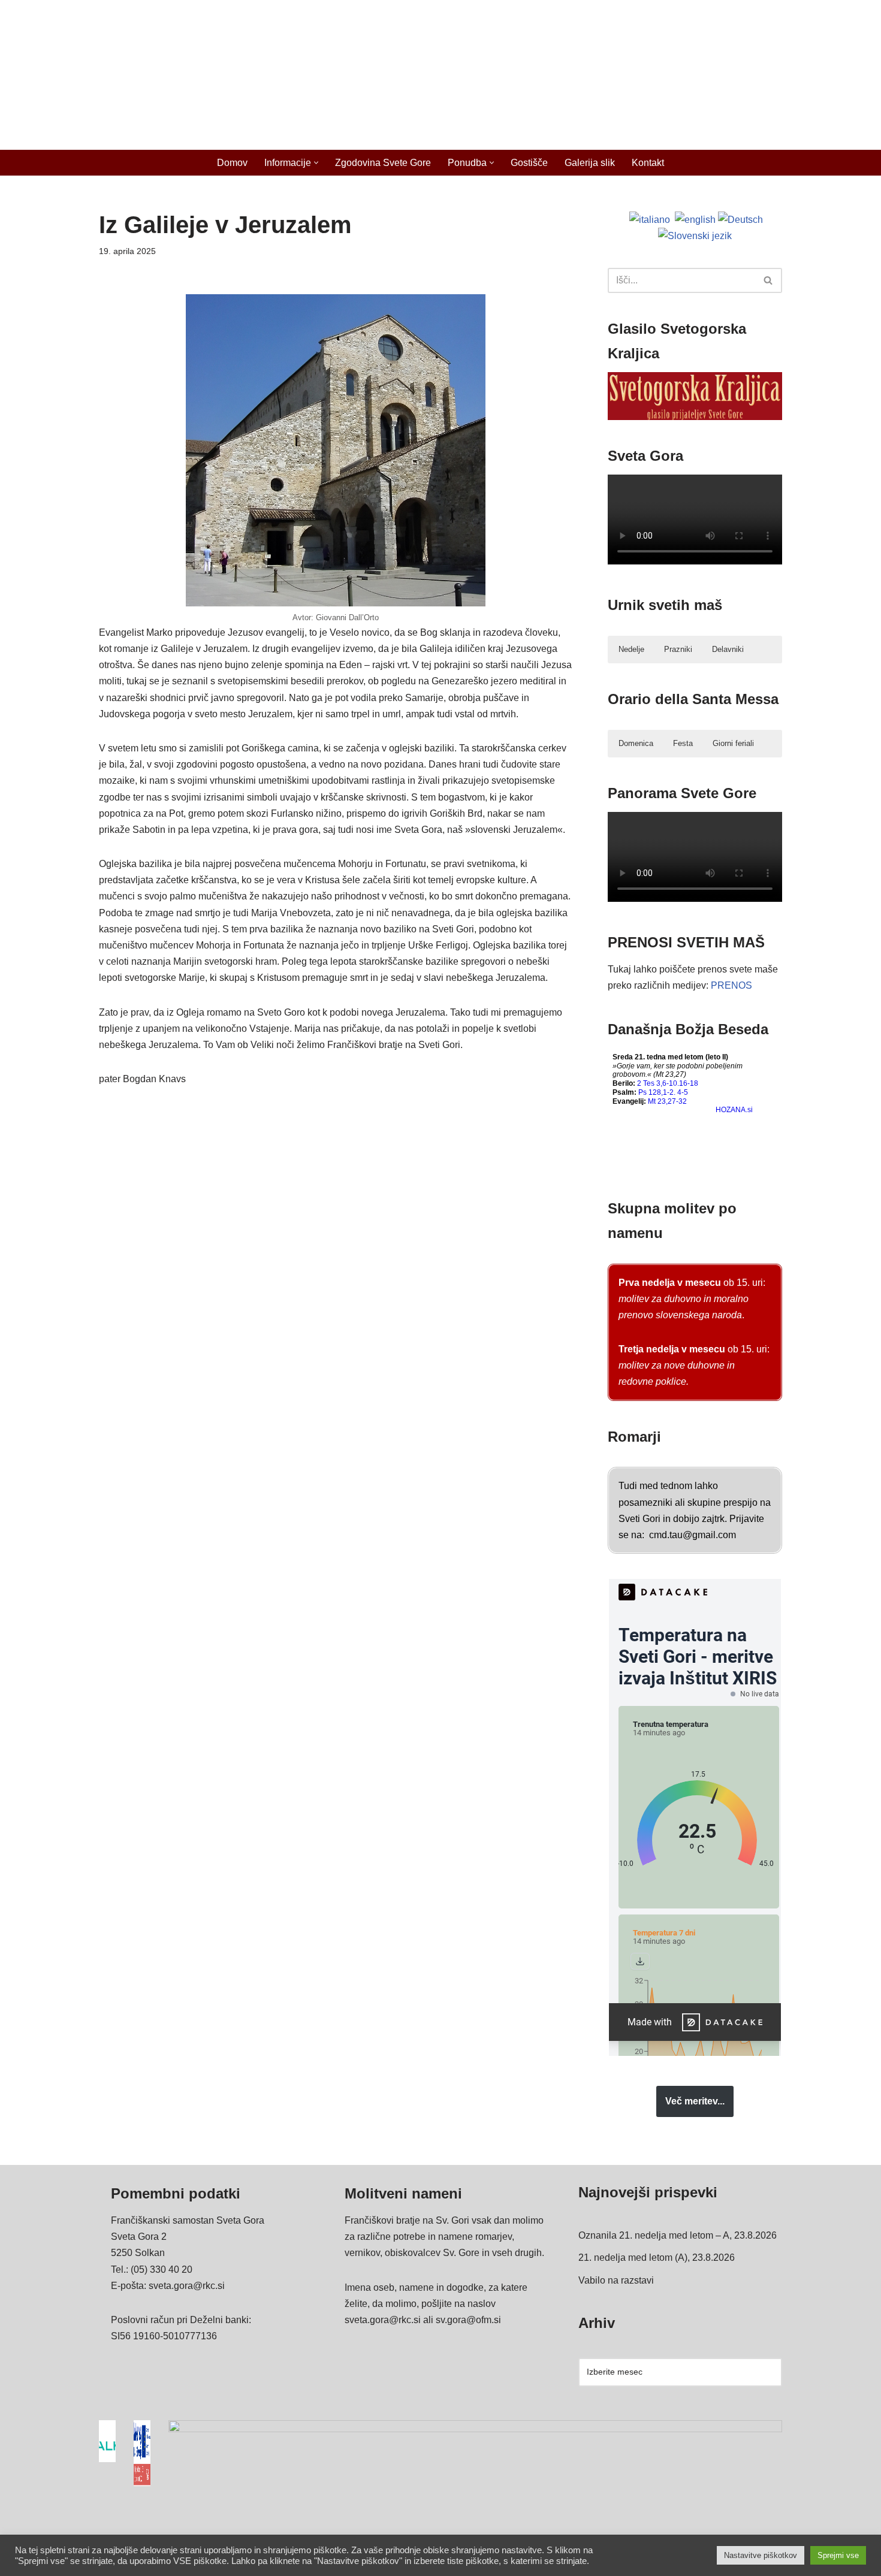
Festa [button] (683, 743)
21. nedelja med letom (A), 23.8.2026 (657, 2258)
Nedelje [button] (631, 649)
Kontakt (648, 163)
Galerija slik (590, 163)
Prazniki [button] (678, 649)
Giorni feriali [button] (733, 743)
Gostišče (529, 163)
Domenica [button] (636, 743)
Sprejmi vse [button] (838, 2555)
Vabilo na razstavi (616, 2280)
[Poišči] (769, 280)
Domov (232, 163)
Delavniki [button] (728, 649)
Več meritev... (695, 2101)
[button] (316, 163)
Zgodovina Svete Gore (383, 163)
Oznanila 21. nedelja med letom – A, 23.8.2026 (678, 2235)
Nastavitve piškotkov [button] (761, 2555)
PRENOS (731, 985)
